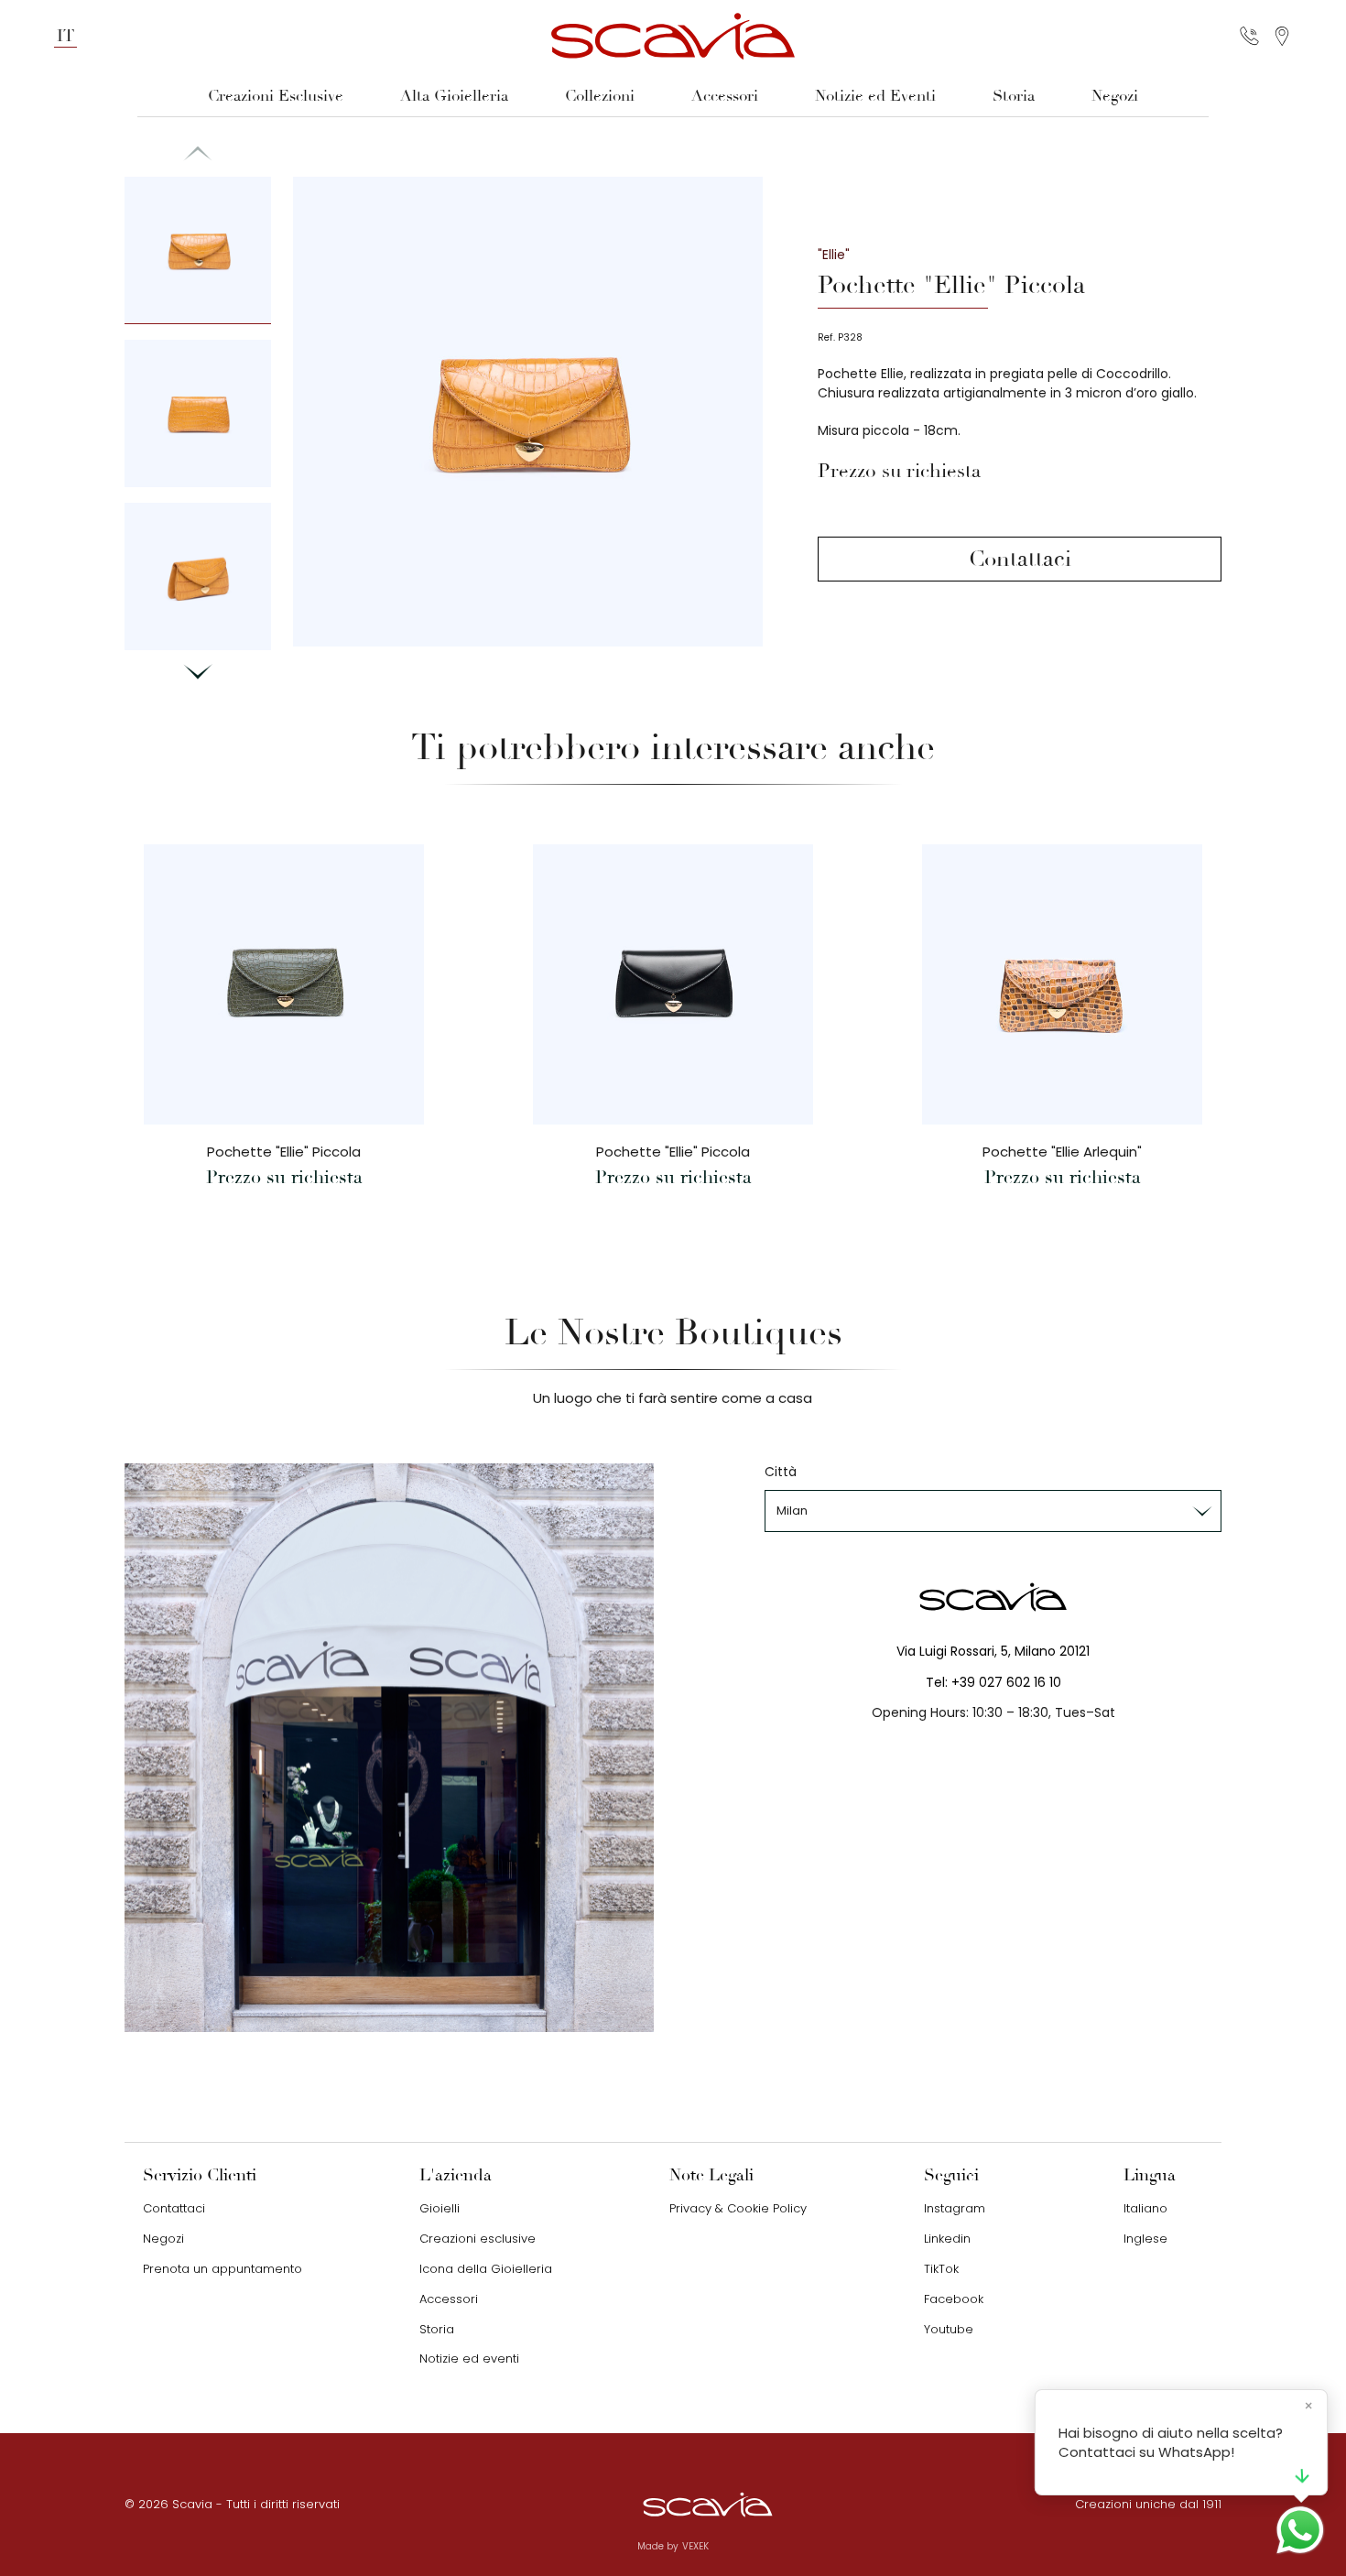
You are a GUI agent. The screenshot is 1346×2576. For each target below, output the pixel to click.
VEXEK (695, 2546)
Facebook (954, 2299)
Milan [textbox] (792, 1511)
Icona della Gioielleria (486, 2269)
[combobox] (993, 1511)
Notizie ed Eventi (875, 96)
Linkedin (947, 2239)
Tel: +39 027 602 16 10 (993, 1682)
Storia (1014, 96)
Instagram (955, 2208)
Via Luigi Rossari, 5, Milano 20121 (993, 1651)
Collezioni (600, 96)
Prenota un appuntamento (223, 2269)
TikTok (941, 2269)
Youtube (949, 2329)
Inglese (1145, 2239)
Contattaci (1020, 559)
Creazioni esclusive (478, 2239)
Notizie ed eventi (469, 2359)
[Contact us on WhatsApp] (1300, 2530)
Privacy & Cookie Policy (738, 2208)
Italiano (1145, 2208)
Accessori (725, 96)
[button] (198, 672)
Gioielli (440, 2208)
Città (781, 1472)
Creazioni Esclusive (276, 96)
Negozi (1115, 96)
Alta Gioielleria (454, 96)
